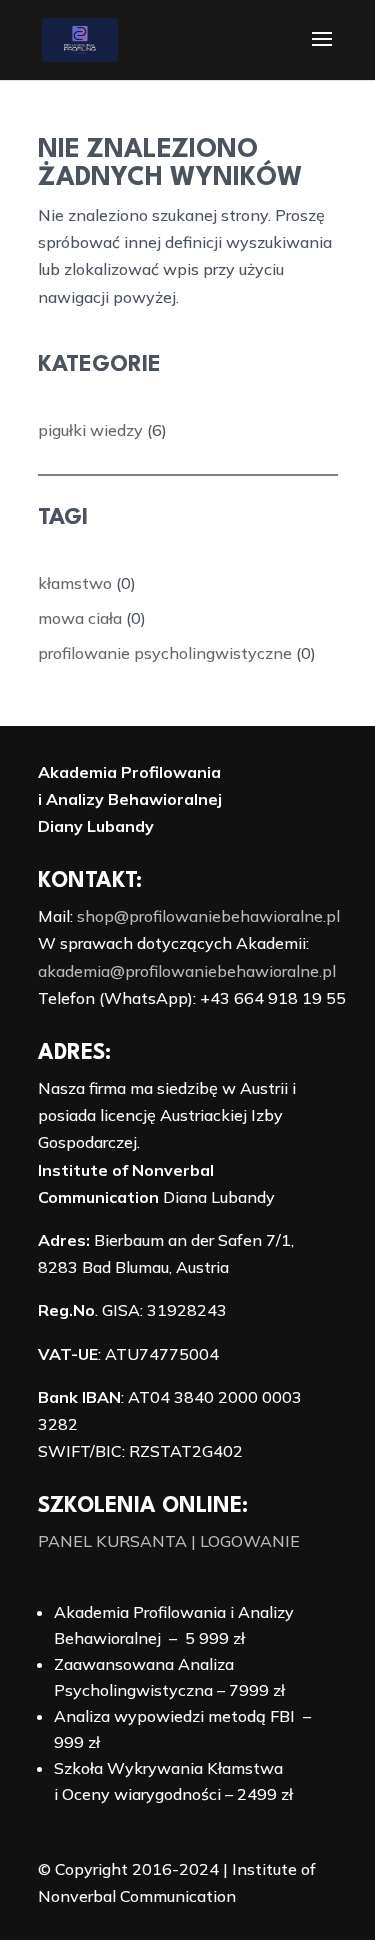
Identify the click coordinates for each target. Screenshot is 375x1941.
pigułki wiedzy (90, 430)
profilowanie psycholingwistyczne (165, 653)
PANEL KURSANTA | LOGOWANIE (169, 1541)
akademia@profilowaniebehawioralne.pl (187, 971)
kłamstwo (75, 583)
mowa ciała (80, 618)
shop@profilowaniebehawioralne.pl (208, 916)
